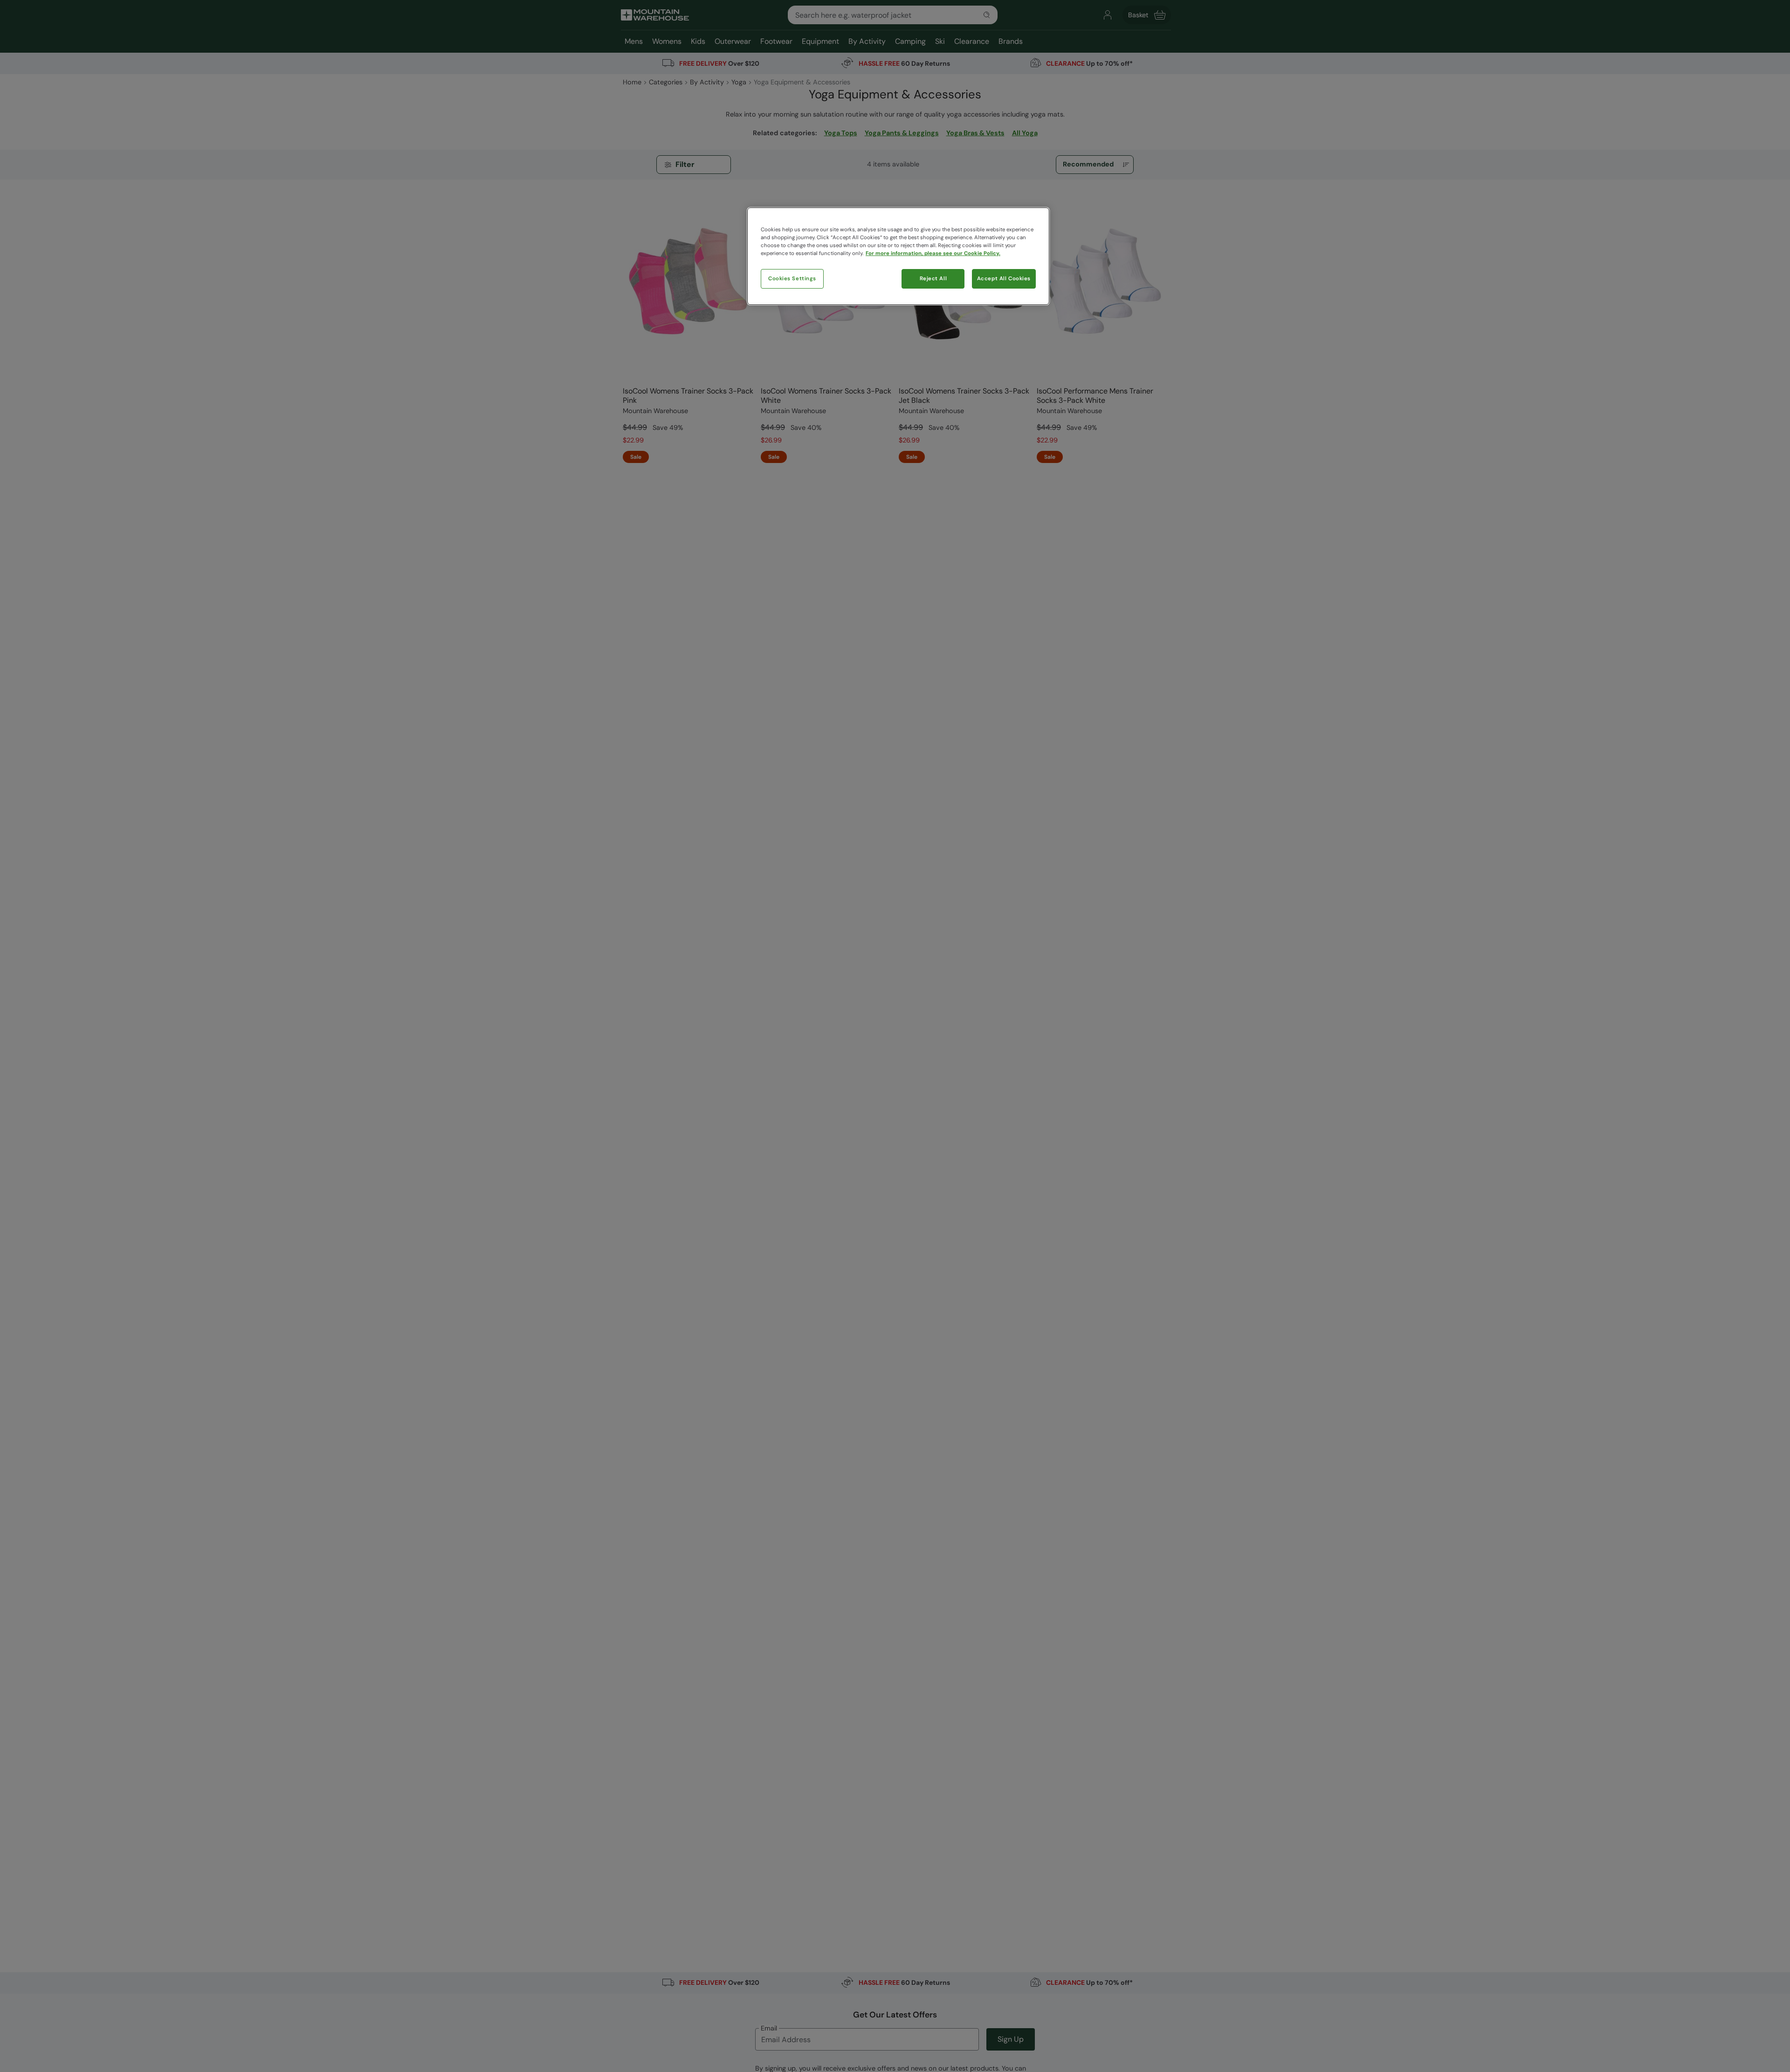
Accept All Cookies (1004, 279)
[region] (898, 256)
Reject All (933, 279)
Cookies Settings (792, 279)
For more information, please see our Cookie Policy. (933, 254)
